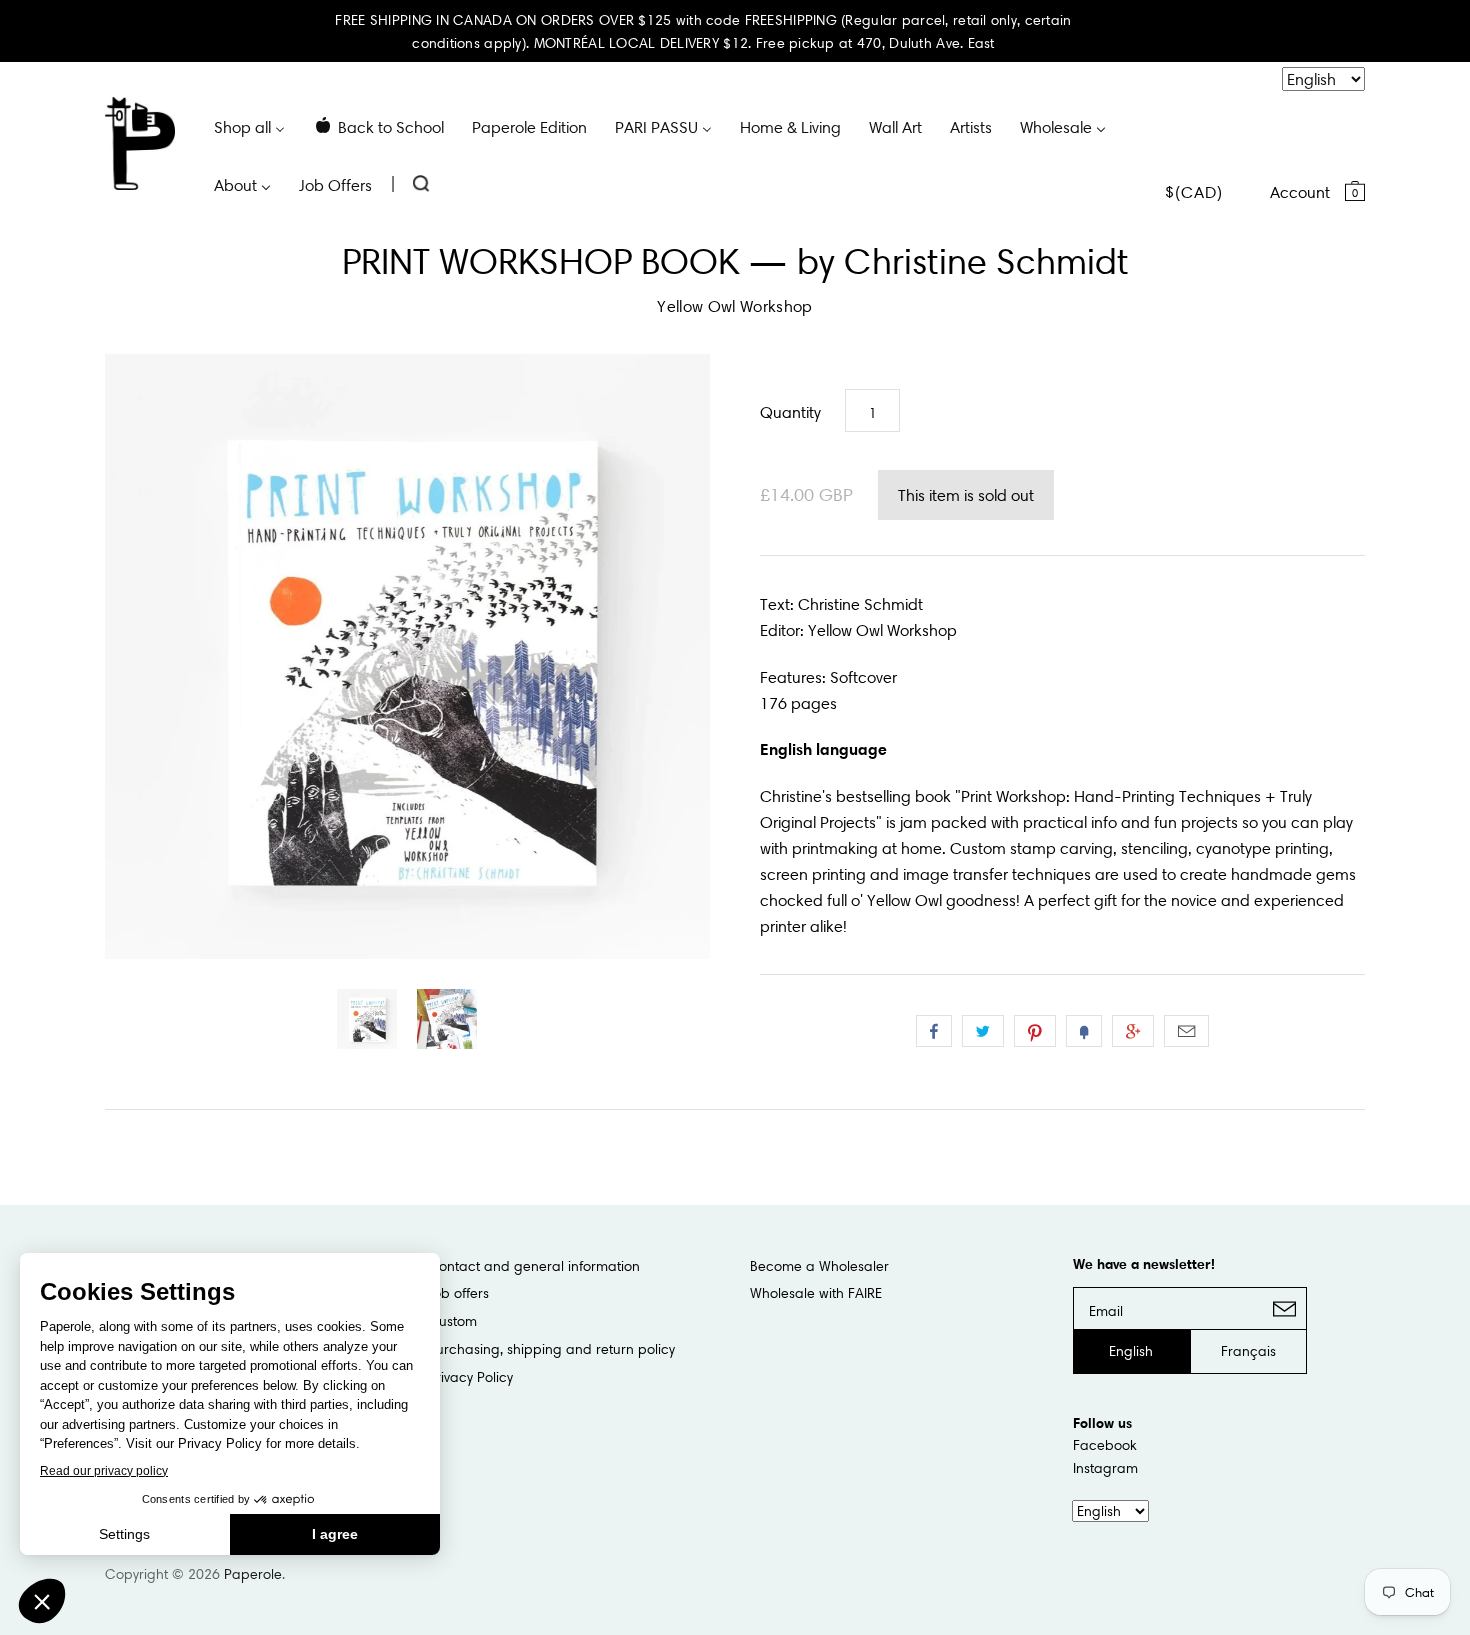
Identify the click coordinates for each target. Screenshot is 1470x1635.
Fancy (1084, 1031)
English (1131, 1351)
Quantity (790, 412)
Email (1186, 1031)
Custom (452, 1321)
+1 (1133, 1031)
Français (1248, 1351)
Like (934, 1031)
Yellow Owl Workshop (734, 306)
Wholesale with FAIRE (816, 1293)
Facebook (1105, 1445)
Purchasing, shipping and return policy (551, 1349)
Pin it (1035, 1031)
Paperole (253, 1574)
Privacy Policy (470, 1377)
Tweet (983, 1031)
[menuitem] (249, 126)
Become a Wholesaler (819, 1266)
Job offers (458, 1293)
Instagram (1105, 1468)
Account (1300, 192)
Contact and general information (534, 1266)
